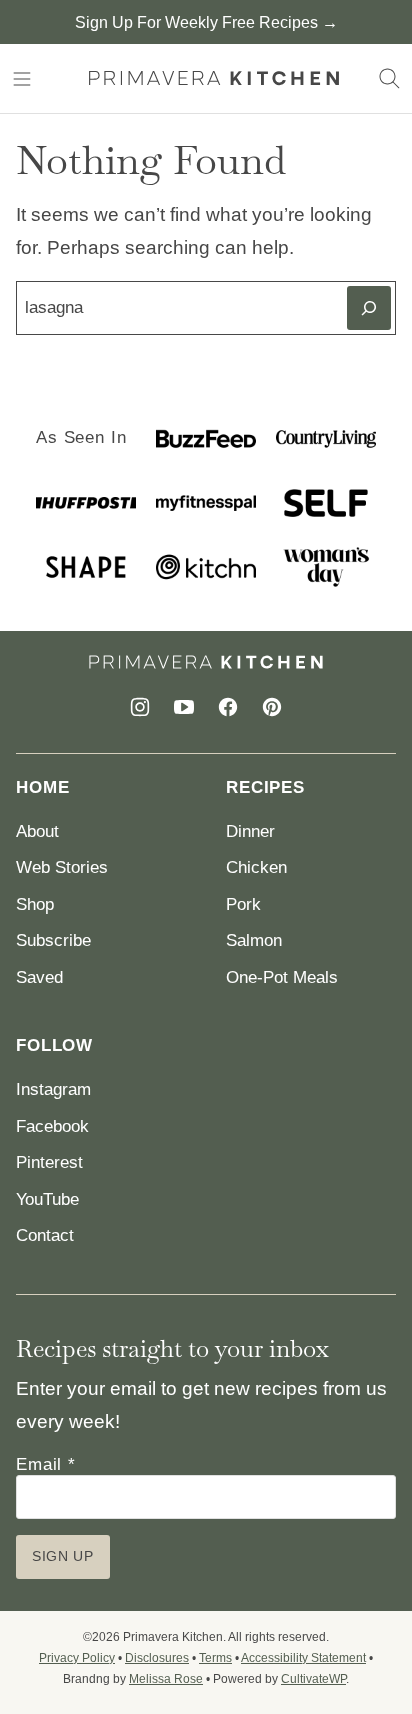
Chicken (256, 867)
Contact (45, 1235)
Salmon (254, 940)
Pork (243, 904)
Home (42, 787)
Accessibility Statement (303, 1658)
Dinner (250, 831)
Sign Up (63, 1556)
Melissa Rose (166, 1679)
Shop (35, 904)
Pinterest (49, 1162)
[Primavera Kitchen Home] (214, 78)
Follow (54, 1045)
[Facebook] (228, 707)
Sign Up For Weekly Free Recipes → (206, 22)
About (37, 831)
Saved (39, 977)
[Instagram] (140, 707)
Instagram (53, 1089)
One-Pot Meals (282, 977)
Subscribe (53, 940)
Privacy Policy (77, 1658)
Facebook (52, 1126)
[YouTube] (184, 707)
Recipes (265, 787)
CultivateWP (313, 1679)
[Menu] (22, 79)
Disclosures (157, 1658)
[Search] (390, 79)
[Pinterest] (272, 707)
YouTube (47, 1199)
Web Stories (62, 867)
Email (46, 1464)
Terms (215, 1658)
